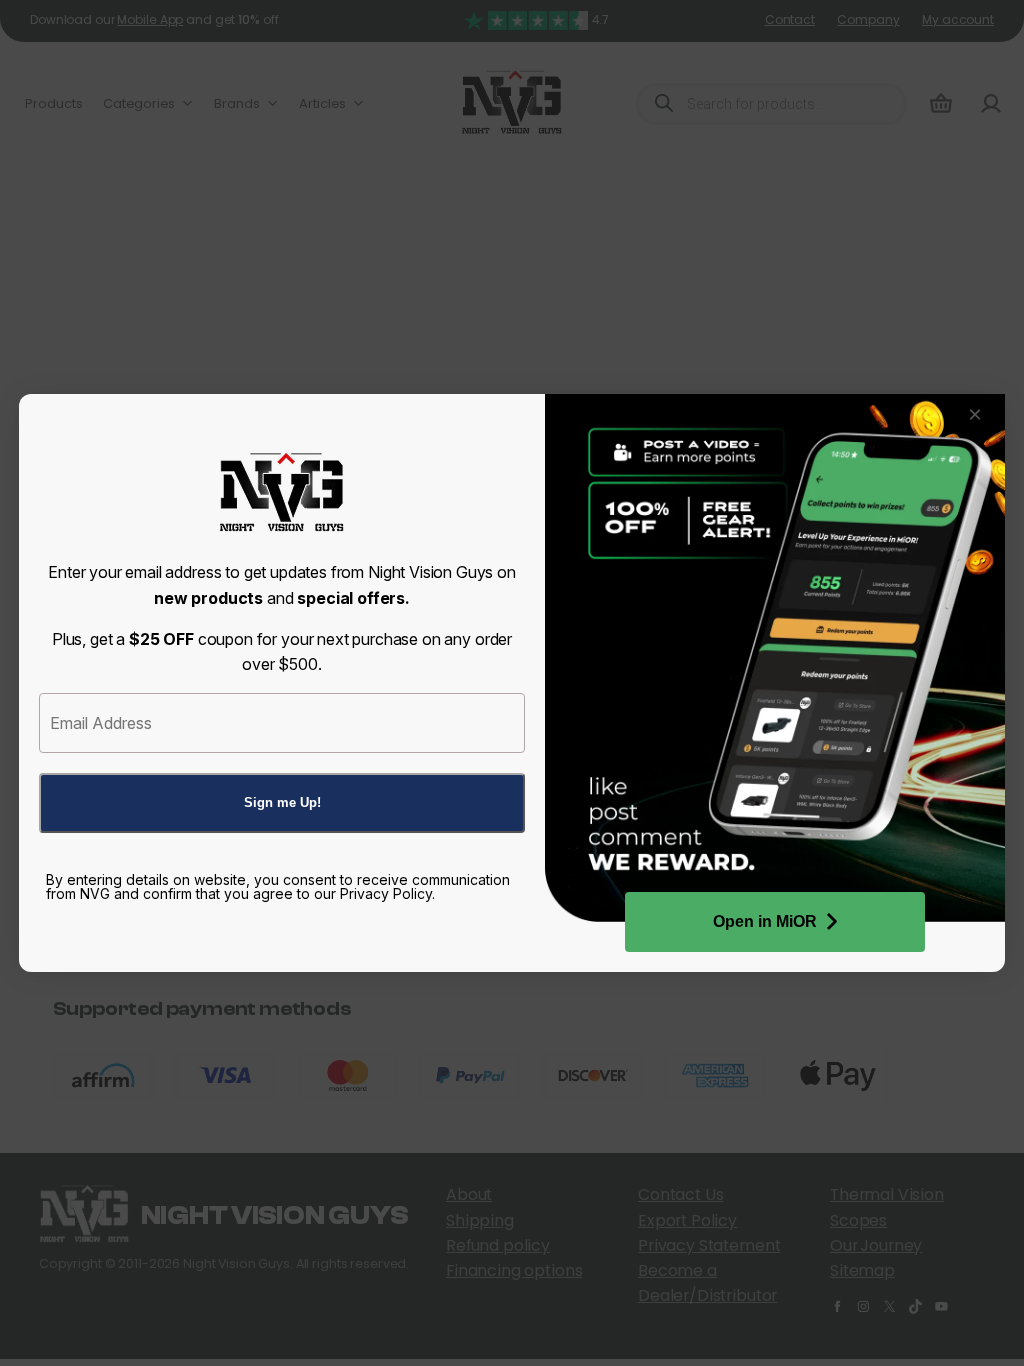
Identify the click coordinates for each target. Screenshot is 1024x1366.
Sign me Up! (282, 802)
